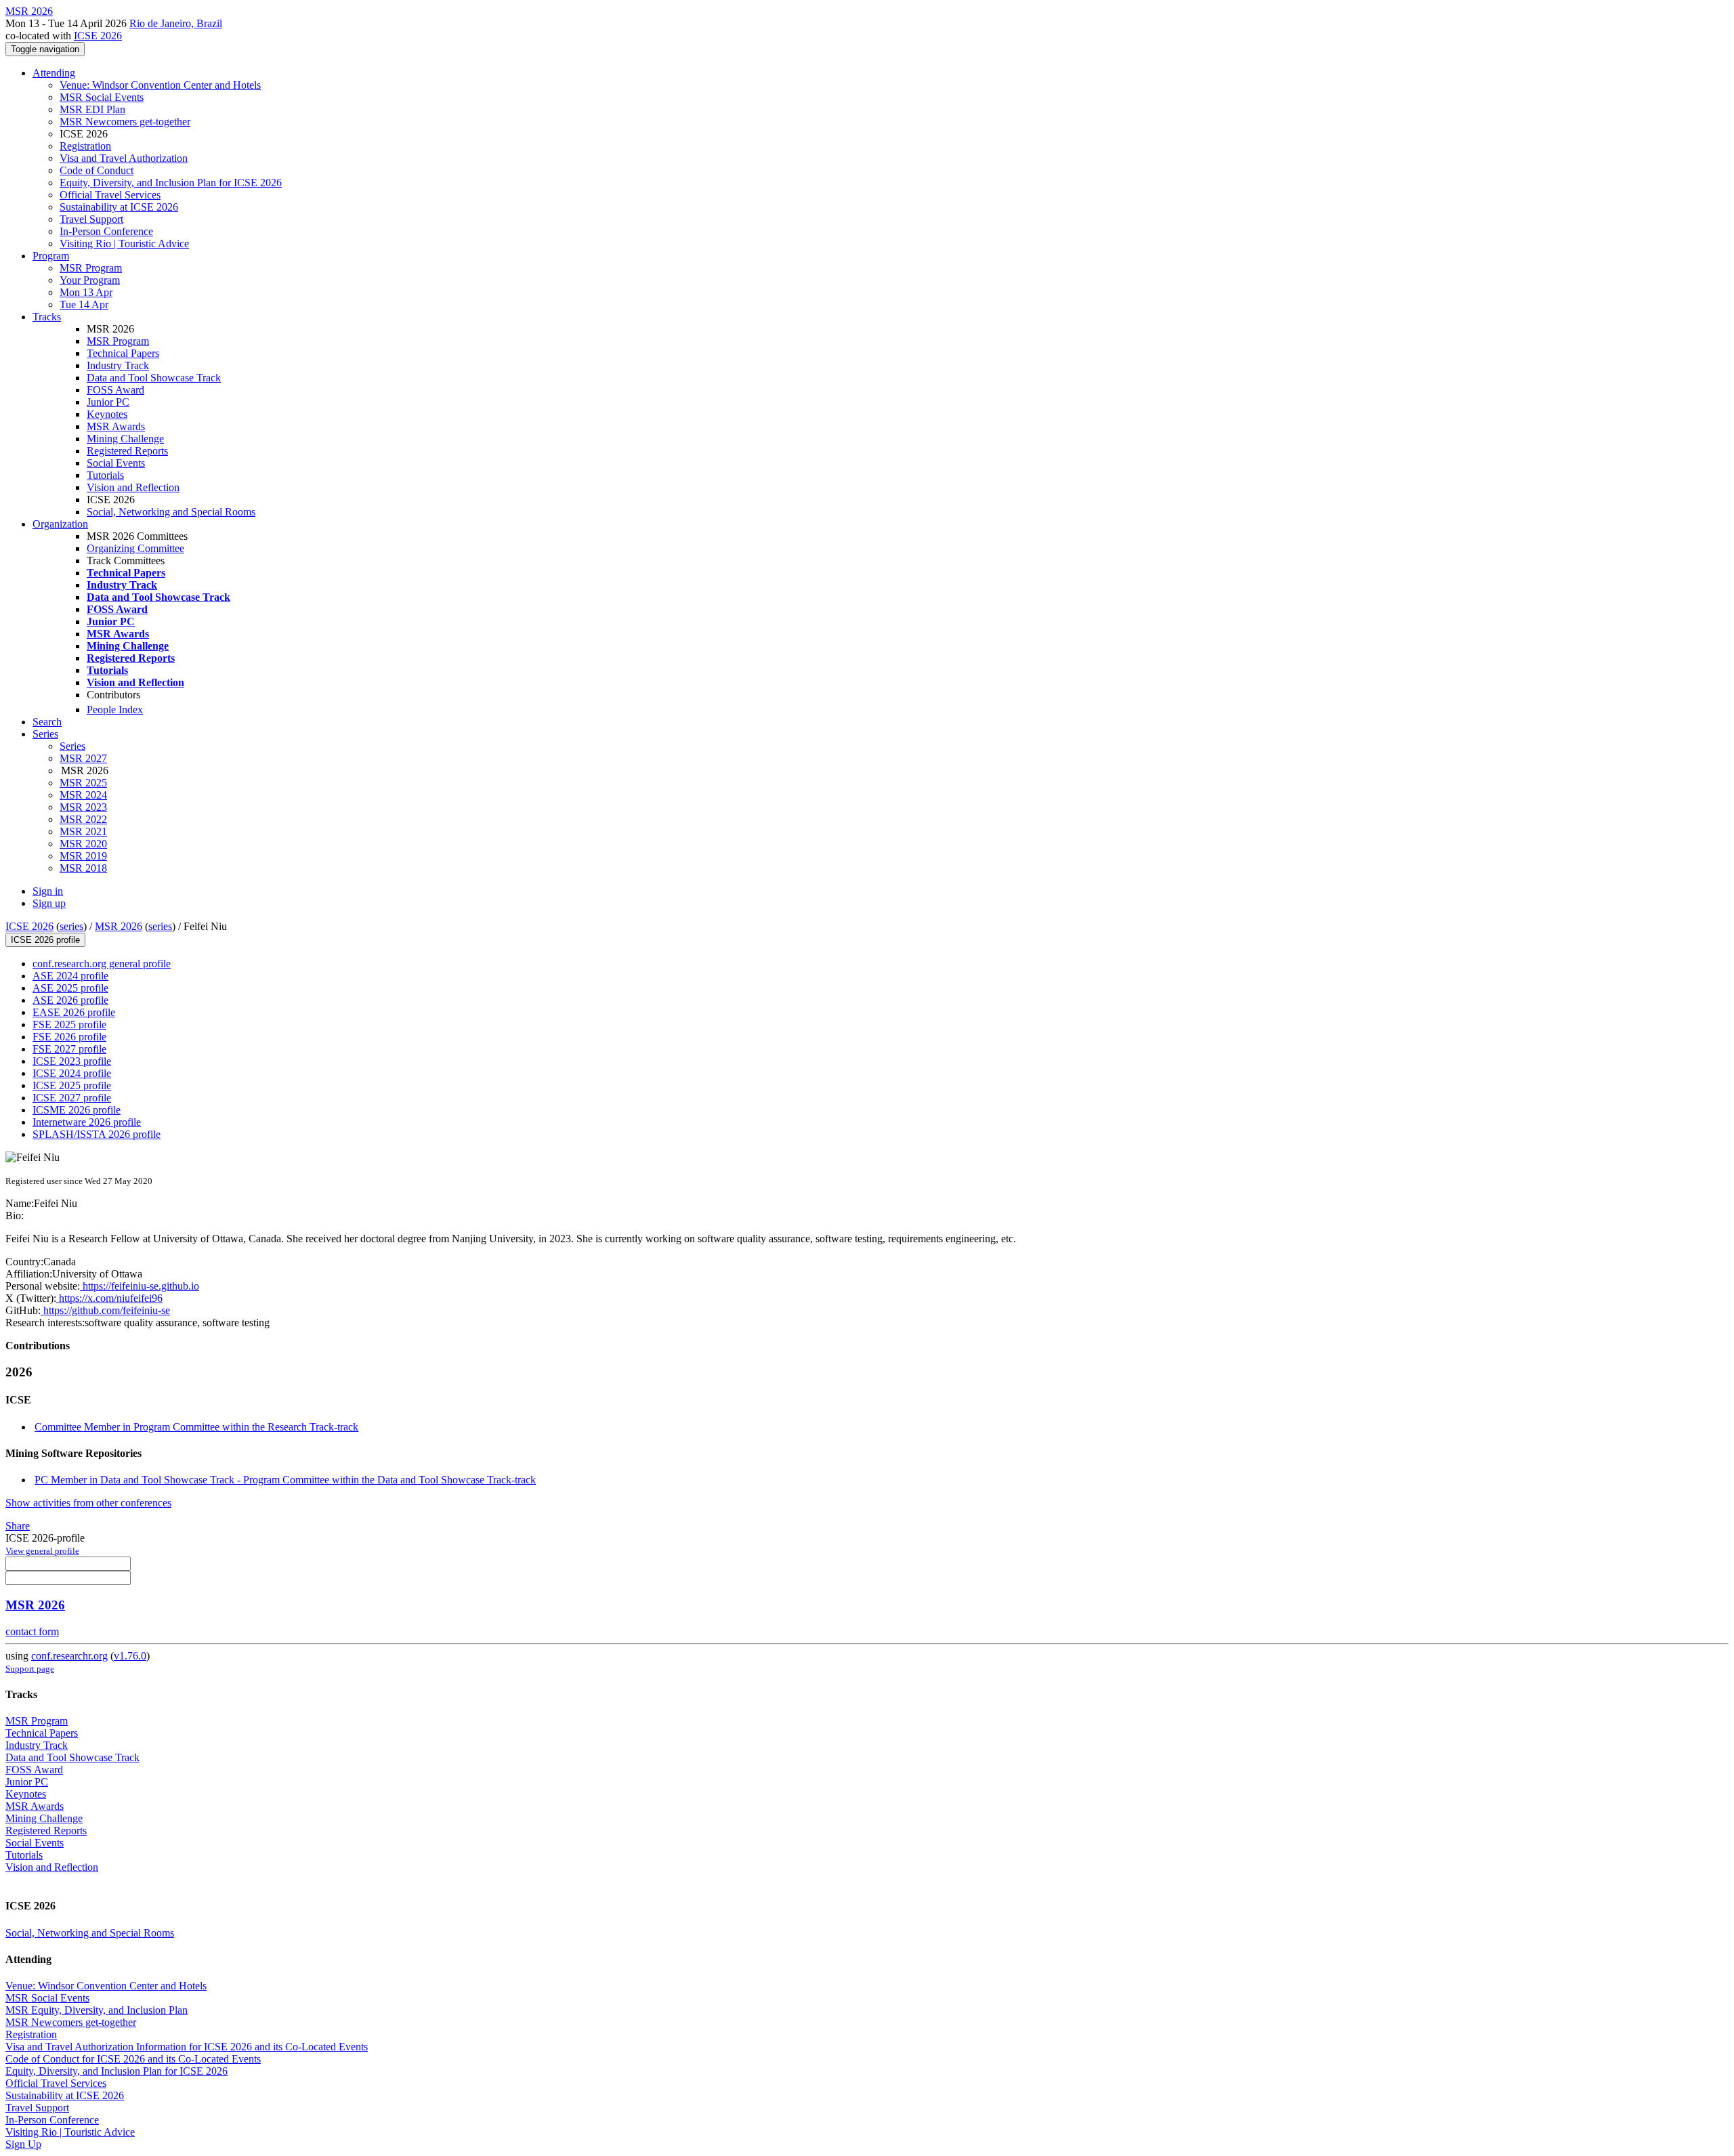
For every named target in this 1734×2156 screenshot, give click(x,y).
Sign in (48, 891)
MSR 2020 (83, 844)
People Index (115, 710)
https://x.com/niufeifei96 (109, 1298)
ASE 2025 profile (70, 988)
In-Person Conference (106, 231)
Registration (85, 146)
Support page (30, 1669)
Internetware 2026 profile (87, 1122)
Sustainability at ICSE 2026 (119, 207)
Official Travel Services (110, 195)
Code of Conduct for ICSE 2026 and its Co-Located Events (133, 2059)
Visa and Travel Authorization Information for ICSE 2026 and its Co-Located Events (187, 2047)
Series (72, 746)
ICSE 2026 (98, 36)
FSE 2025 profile (69, 1024)
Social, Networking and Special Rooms (171, 512)
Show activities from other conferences (88, 1503)
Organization (60, 524)
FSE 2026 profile (69, 1037)
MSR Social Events (102, 97)
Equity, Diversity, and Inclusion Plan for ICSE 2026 (171, 183)
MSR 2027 (83, 758)
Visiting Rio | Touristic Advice (124, 244)
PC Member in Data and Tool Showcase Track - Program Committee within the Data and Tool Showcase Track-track (285, 1480)
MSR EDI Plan (92, 109)
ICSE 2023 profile (72, 1061)
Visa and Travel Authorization (124, 158)
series (71, 926)
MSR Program (91, 268)
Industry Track (118, 365)
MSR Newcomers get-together (125, 122)
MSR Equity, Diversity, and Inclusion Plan (97, 2010)
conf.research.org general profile (102, 964)
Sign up (49, 903)
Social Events (116, 463)
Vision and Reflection (133, 487)
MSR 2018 (83, 868)
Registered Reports (127, 451)
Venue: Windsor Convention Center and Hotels (160, 85)
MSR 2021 (83, 831)
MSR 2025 (83, 783)
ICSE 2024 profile (72, 1073)
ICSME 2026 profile (77, 1110)
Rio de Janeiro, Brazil (176, 23)
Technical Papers (123, 353)
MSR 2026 (119, 926)
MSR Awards (116, 426)
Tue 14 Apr (84, 304)
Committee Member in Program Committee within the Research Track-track (196, 1427)
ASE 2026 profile (70, 1000)
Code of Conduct (97, 170)
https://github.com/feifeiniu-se (105, 1310)
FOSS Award (115, 390)
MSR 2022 (83, 819)
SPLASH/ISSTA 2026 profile (97, 1134)
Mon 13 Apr (86, 292)
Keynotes (107, 414)
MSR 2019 (83, 856)
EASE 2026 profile (74, 1012)
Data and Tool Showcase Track (154, 378)
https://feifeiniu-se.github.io (140, 1286)
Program (51, 256)
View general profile (42, 1551)
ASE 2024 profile (70, 976)
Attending (54, 73)
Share (18, 1526)
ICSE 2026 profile (45, 940)
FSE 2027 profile (69, 1049)
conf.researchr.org (69, 1656)
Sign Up (23, 2144)
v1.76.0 (130, 1656)
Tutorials (105, 475)
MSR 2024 (83, 795)
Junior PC (108, 402)
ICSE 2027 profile (72, 1098)
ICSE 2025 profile (72, 1085)
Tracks (47, 317)
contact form (32, 1631)
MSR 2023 (83, 807)
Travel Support (91, 219)
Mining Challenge (125, 439)
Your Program (90, 280)
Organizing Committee (135, 548)
